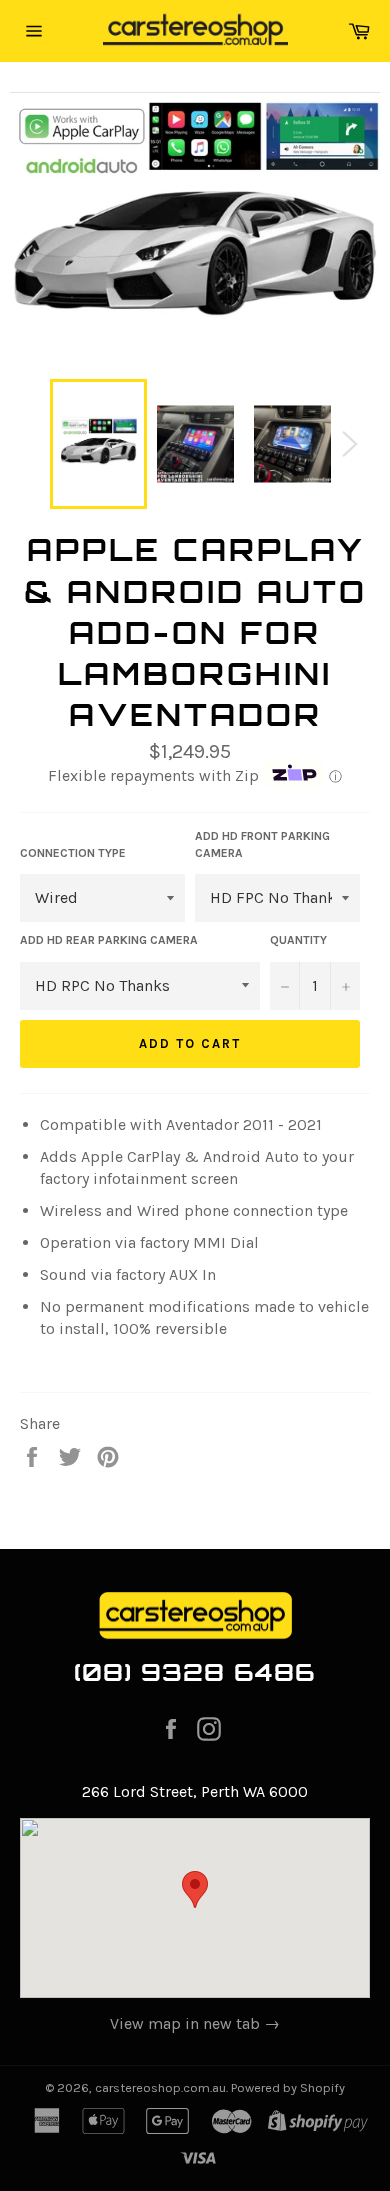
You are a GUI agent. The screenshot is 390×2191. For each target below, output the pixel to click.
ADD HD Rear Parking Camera (109, 940)
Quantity (298, 940)
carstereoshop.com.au (160, 2087)
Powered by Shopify (288, 2087)
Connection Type (73, 853)
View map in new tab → (195, 2023)
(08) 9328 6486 (195, 1672)
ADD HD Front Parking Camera (262, 844)
